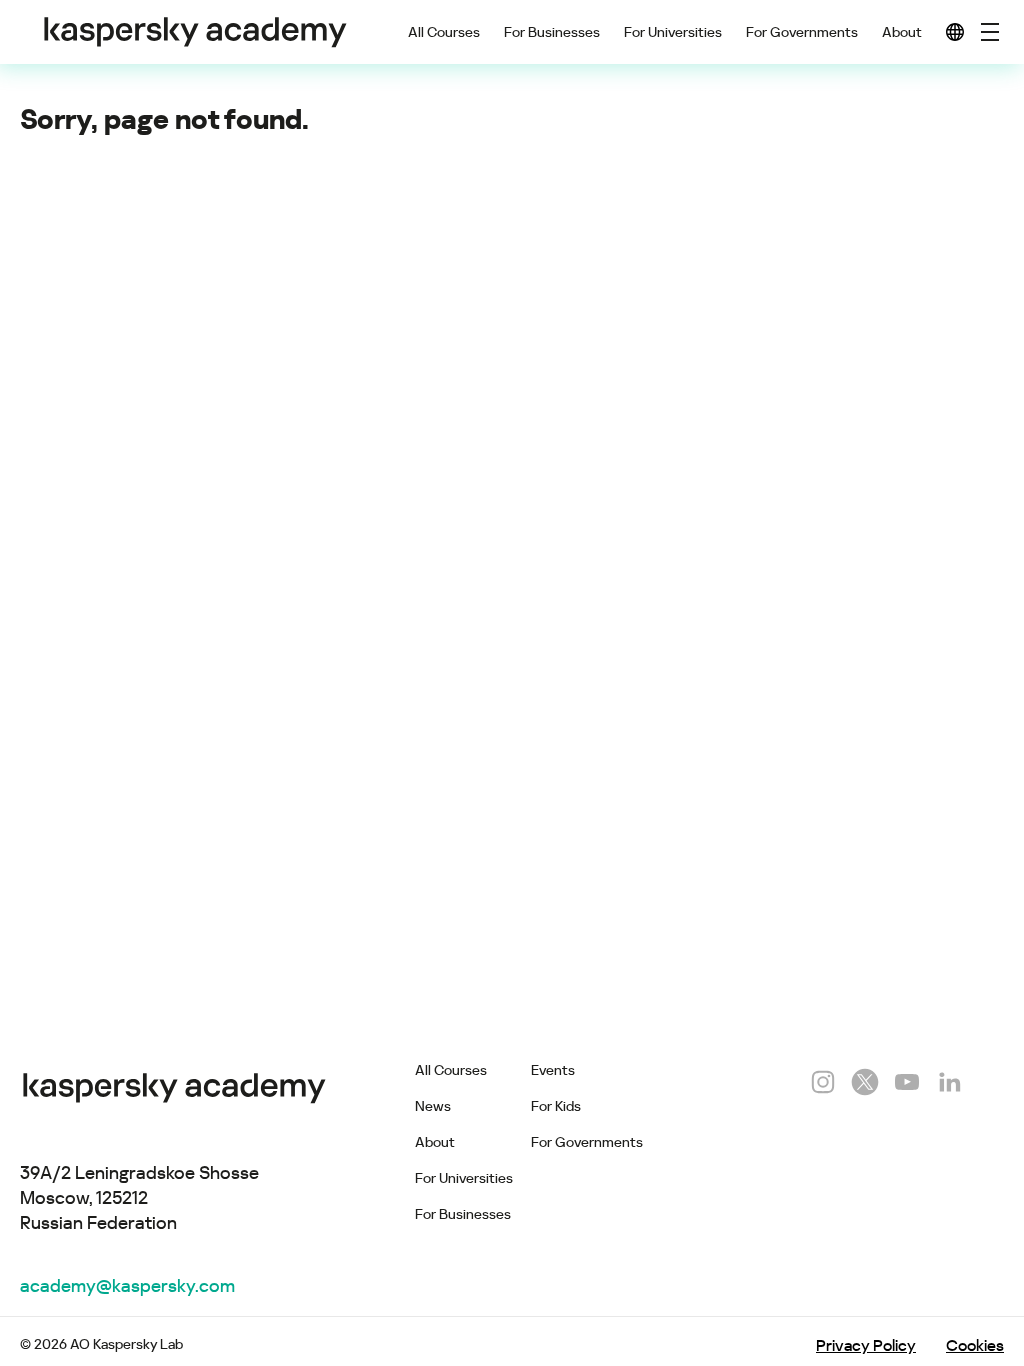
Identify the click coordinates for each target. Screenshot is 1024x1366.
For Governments (802, 32)
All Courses (444, 32)
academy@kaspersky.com (127, 1285)
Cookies (975, 1345)
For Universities (673, 32)
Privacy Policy (866, 1345)
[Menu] (990, 32)
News (433, 1106)
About (902, 32)
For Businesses (552, 32)
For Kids (556, 1106)
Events (553, 1070)
